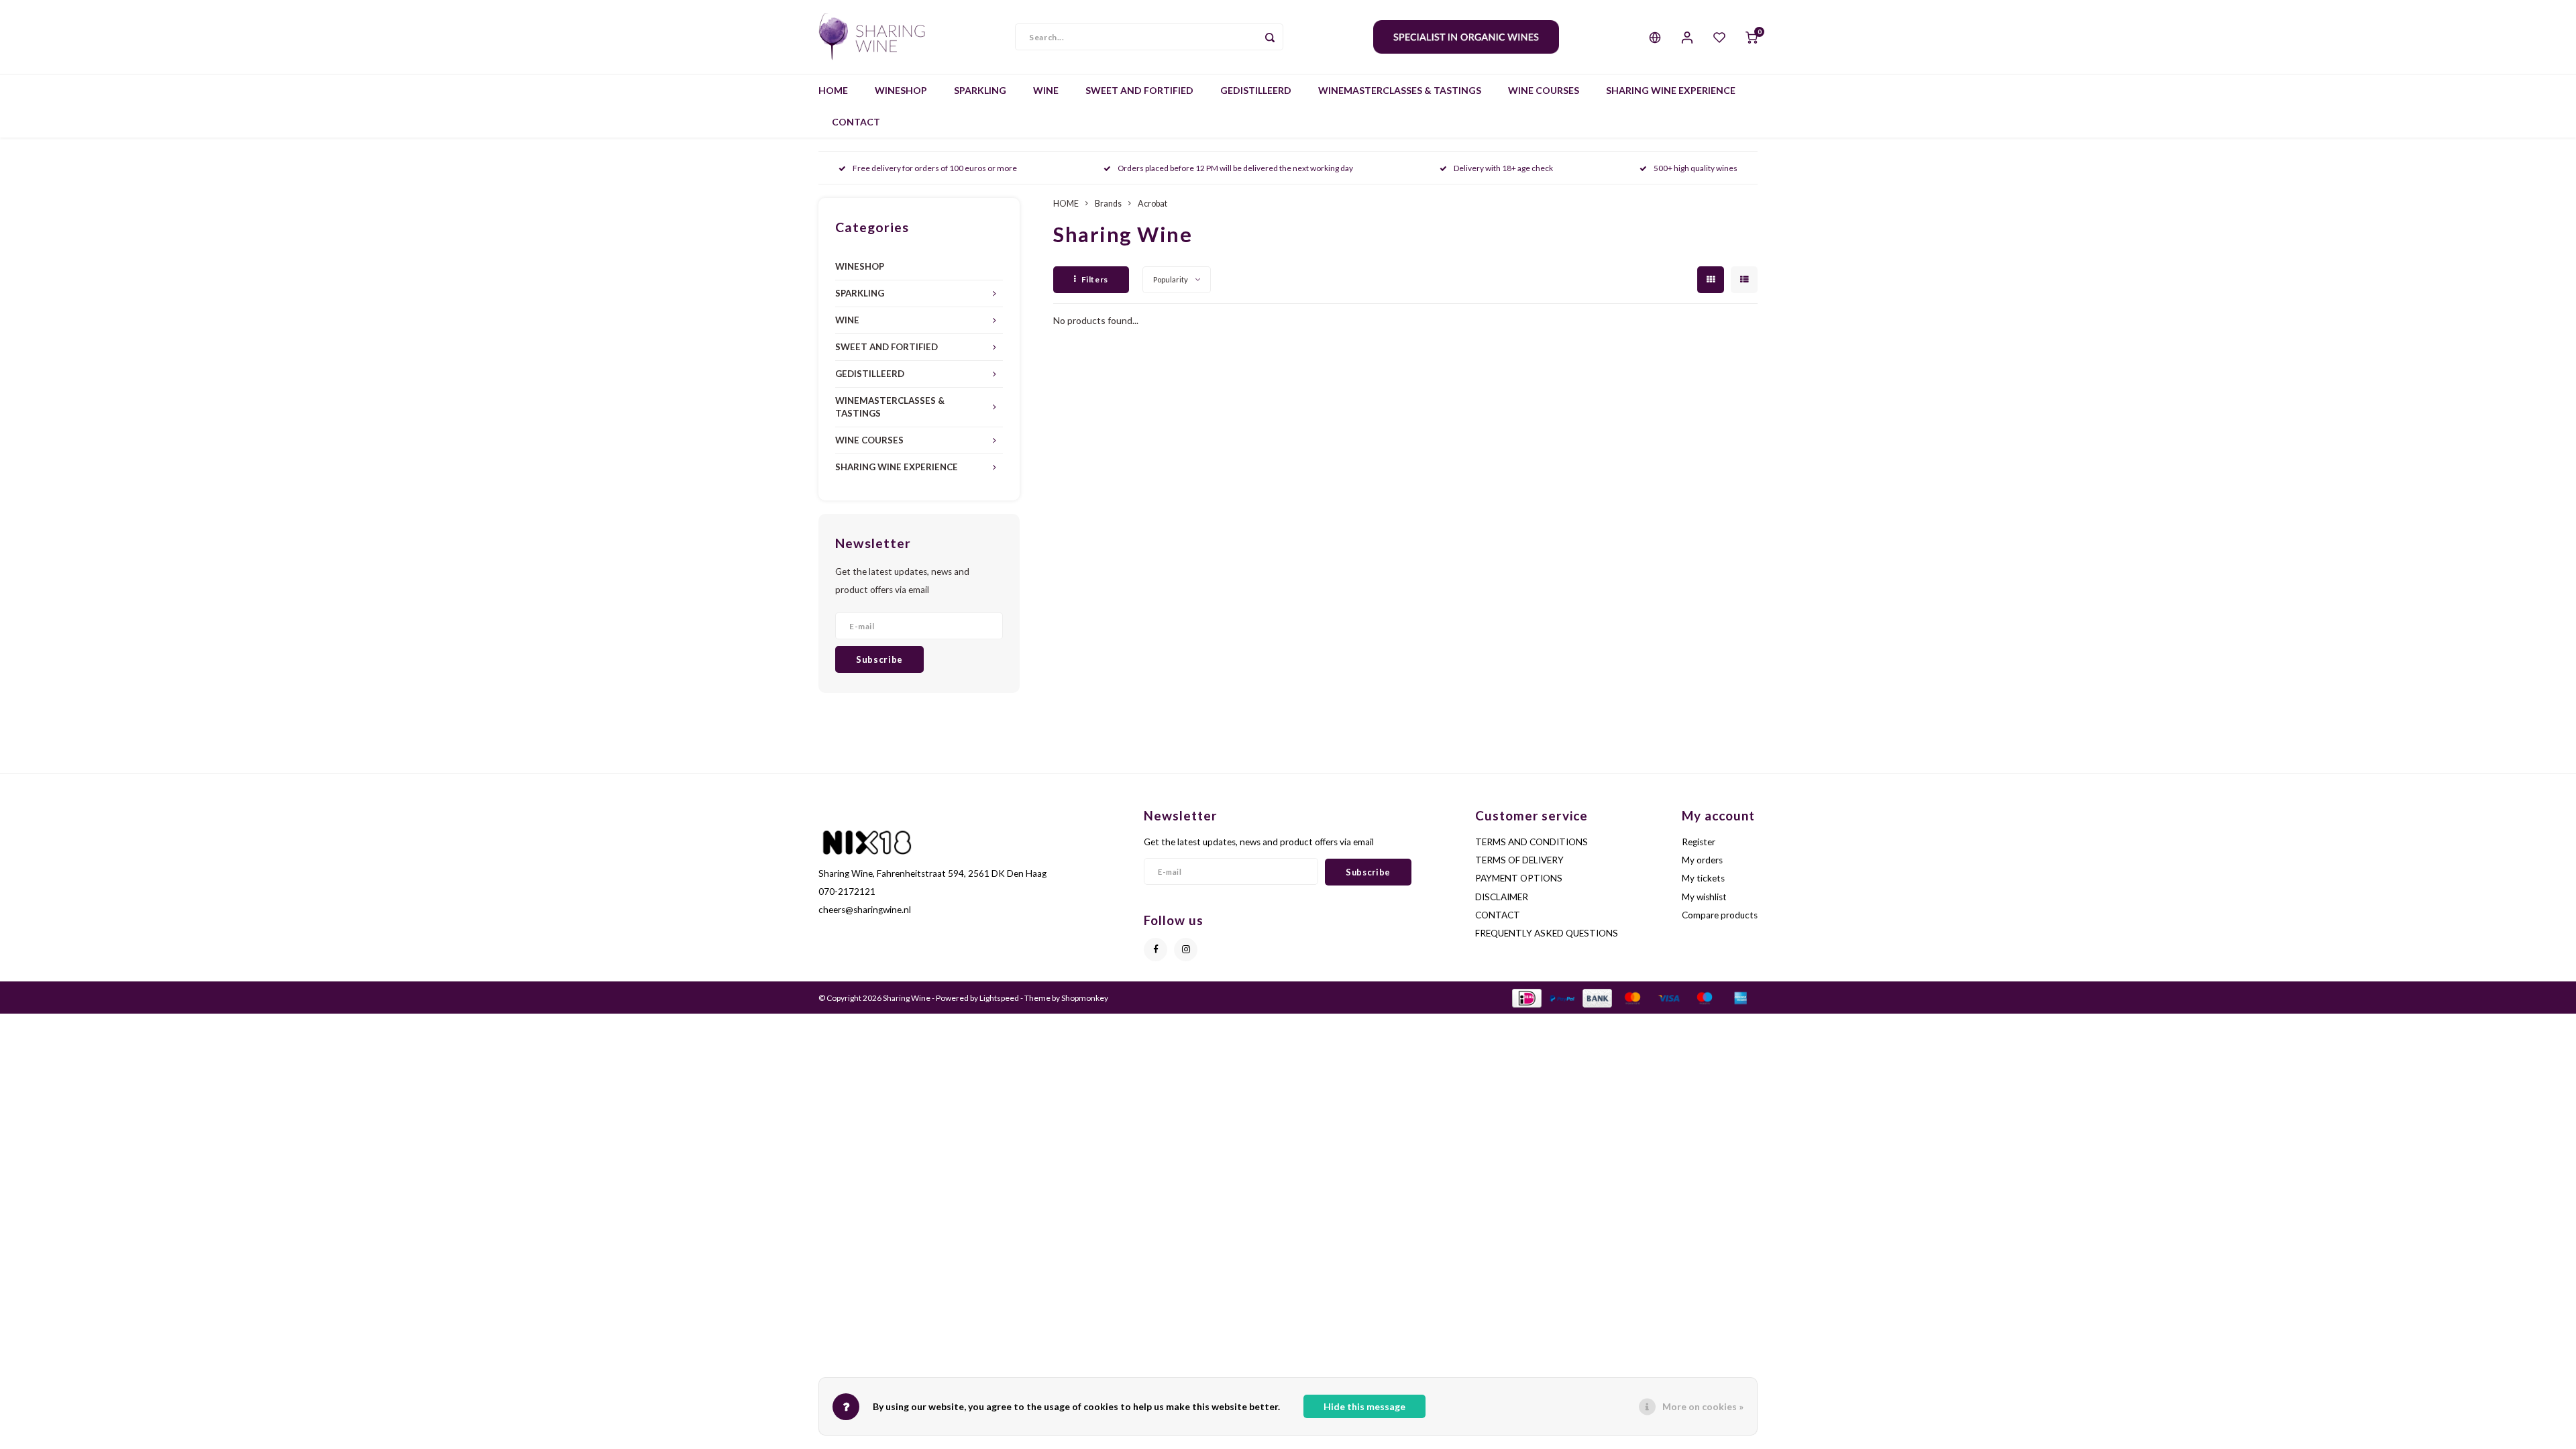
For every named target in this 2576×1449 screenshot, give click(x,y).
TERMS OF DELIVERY (1519, 860)
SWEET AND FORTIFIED (1139, 90)
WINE (1046, 90)
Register (1699, 842)
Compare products (1720, 915)
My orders (1702, 860)
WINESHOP (901, 90)
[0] (1752, 37)
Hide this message (1364, 1406)
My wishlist (1704, 897)
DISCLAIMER (1502, 897)
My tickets (1703, 878)
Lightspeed (999, 998)
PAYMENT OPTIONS (1519, 878)
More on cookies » (1703, 1406)
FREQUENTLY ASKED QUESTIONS (1547, 933)
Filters (1095, 279)
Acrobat (1152, 204)
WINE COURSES (1544, 90)
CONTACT (856, 122)
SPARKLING (980, 90)
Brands (1108, 204)
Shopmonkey (1085, 998)
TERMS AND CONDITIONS (1532, 842)
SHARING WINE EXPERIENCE (1671, 90)
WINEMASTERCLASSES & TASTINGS (1400, 90)
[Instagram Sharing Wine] (1186, 950)
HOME (833, 90)
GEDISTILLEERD (1256, 90)
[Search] (1270, 37)
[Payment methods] (1526, 997)
